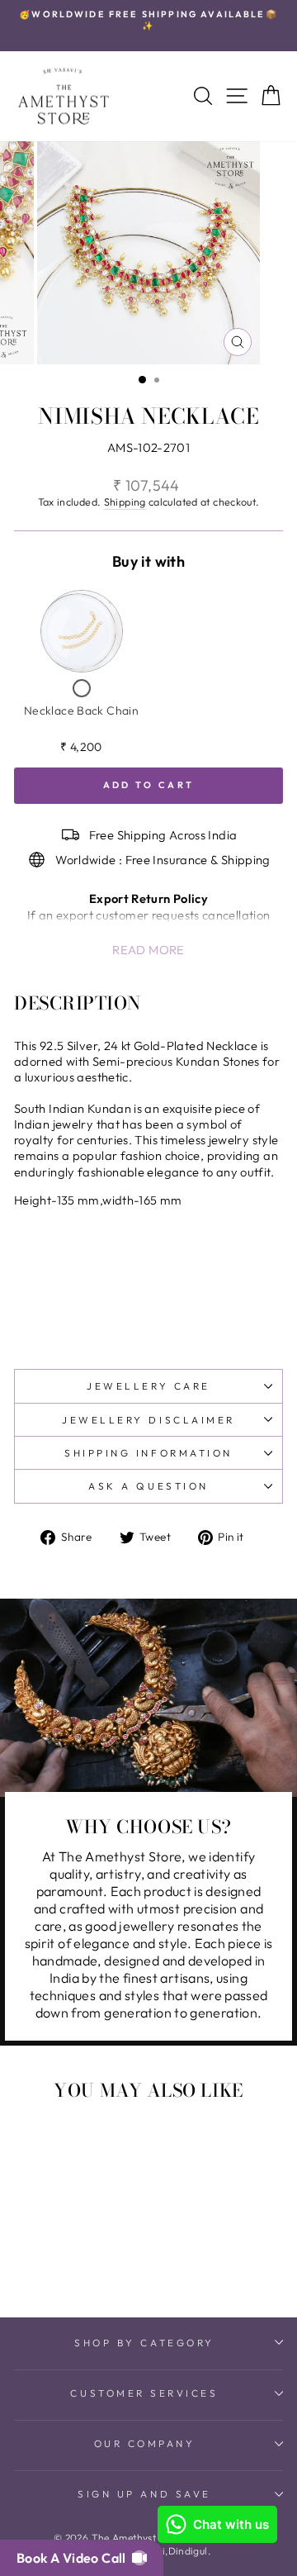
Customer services (144, 2393)
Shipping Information (148, 1453)
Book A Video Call (74, 2558)
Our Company (145, 2443)
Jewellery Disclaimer (148, 1420)
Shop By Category (144, 2343)
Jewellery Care (148, 1386)
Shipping (125, 501)
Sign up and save (144, 2494)
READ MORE (148, 950)
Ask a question (148, 1486)
